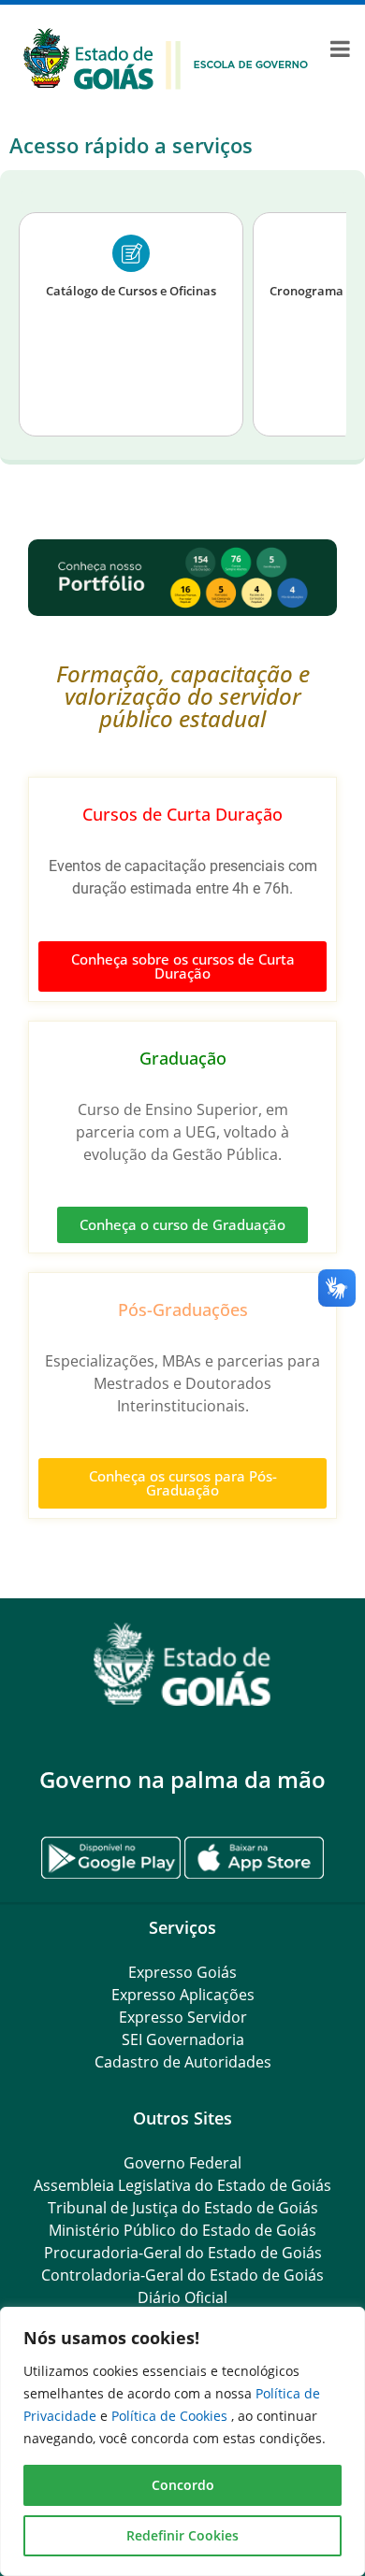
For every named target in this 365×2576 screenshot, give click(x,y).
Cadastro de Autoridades (183, 2062)
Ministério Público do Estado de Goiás (182, 2230)
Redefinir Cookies (182, 2535)
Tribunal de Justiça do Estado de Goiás (183, 2208)
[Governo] (166, 57)
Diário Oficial (182, 2297)
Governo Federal (182, 2163)
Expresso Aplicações (183, 1995)
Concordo (183, 2485)
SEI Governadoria (183, 2039)
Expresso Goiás (182, 1972)
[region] (182, 2441)
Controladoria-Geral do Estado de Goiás (182, 2275)
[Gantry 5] (182, 1664)
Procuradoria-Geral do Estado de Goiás (183, 2253)
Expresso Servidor (183, 2017)
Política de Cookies (171, 2416)
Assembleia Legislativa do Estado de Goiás (182, 2185)
